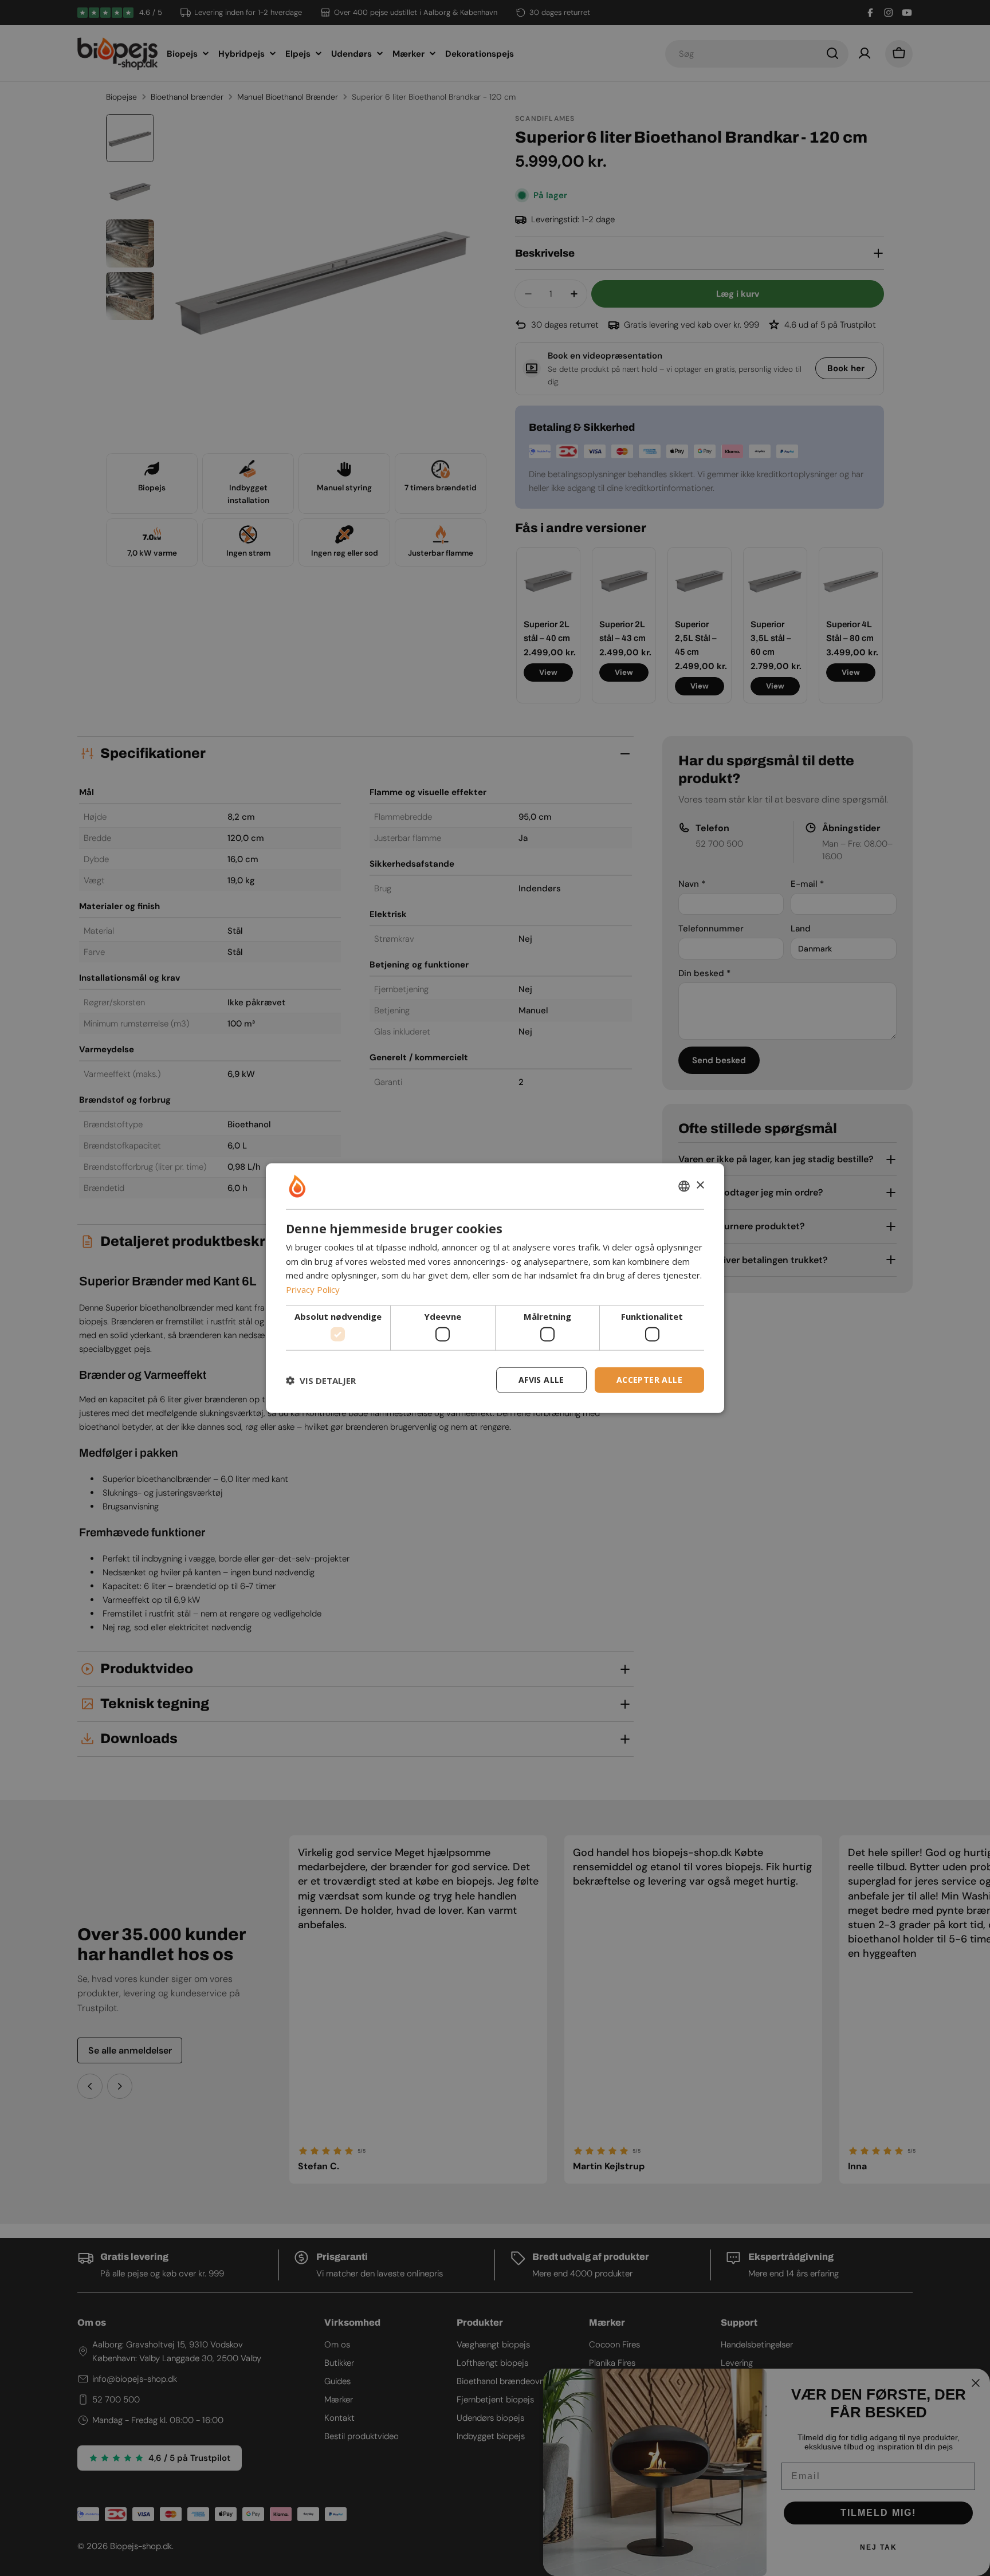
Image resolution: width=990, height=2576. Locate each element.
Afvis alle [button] (541, 1380)
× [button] (700, 1185)
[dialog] (495, 1288)
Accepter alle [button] (649, 1380)
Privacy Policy (313, 1289)
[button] (321, 1380)
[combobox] (684, 1186)
